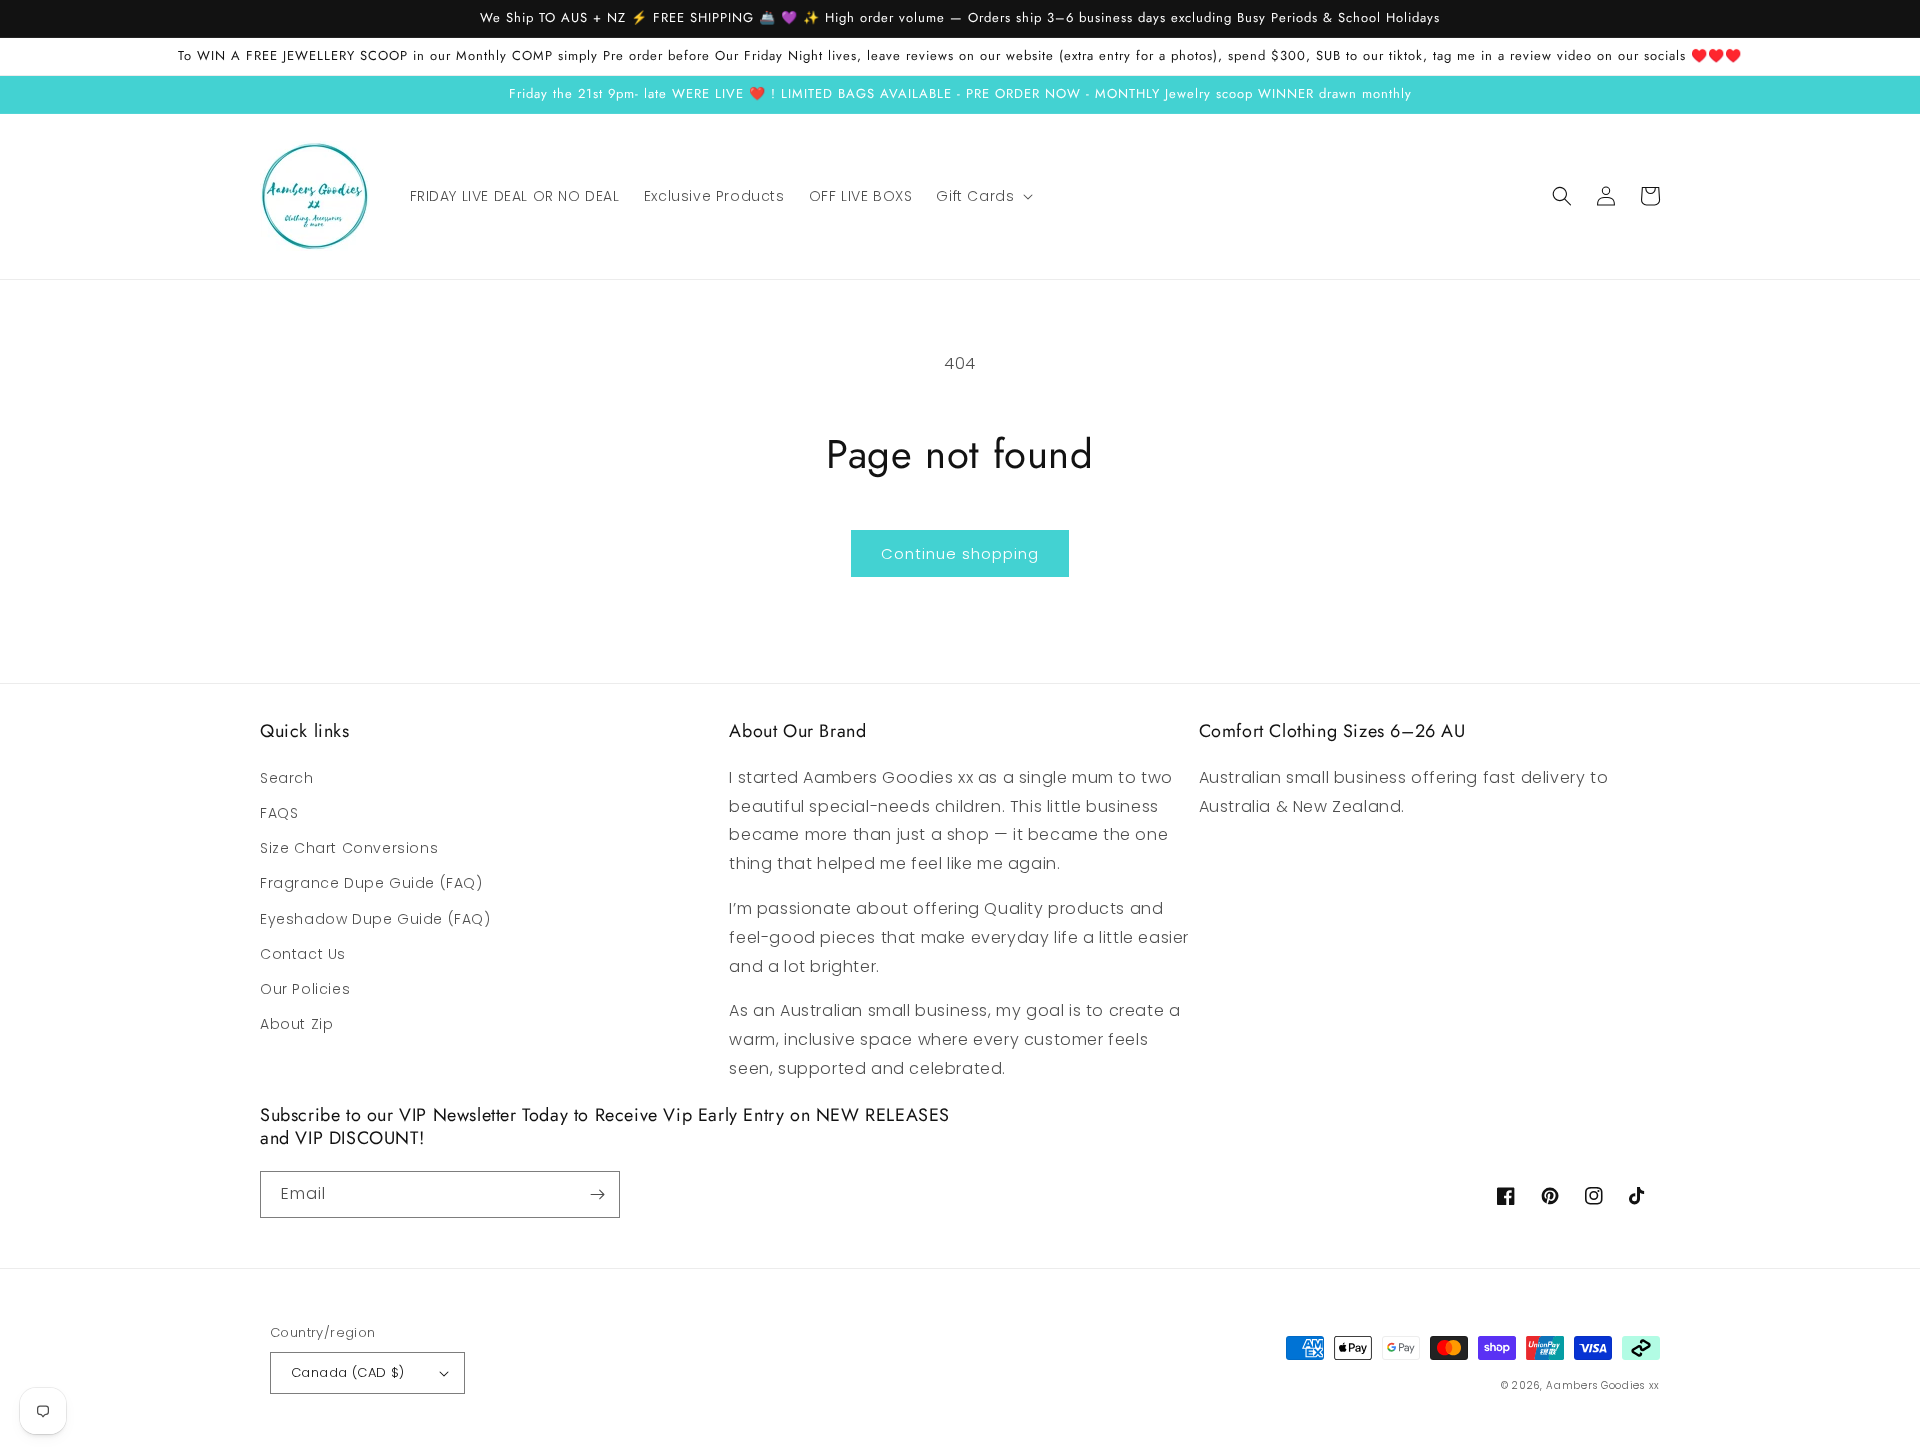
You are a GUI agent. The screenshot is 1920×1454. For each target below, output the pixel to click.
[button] (982, 196)
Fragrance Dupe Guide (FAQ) (371, 883)
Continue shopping (960, 553)
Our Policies (305, 989)
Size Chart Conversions (349, 848)
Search (287, 778)
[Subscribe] (597, 1194)
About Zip (296, 1024)
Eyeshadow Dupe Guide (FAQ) (375, 919)
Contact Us (303, 954)
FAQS (279, 813)
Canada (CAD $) (348, 1372)
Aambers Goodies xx (1603, 1385)
